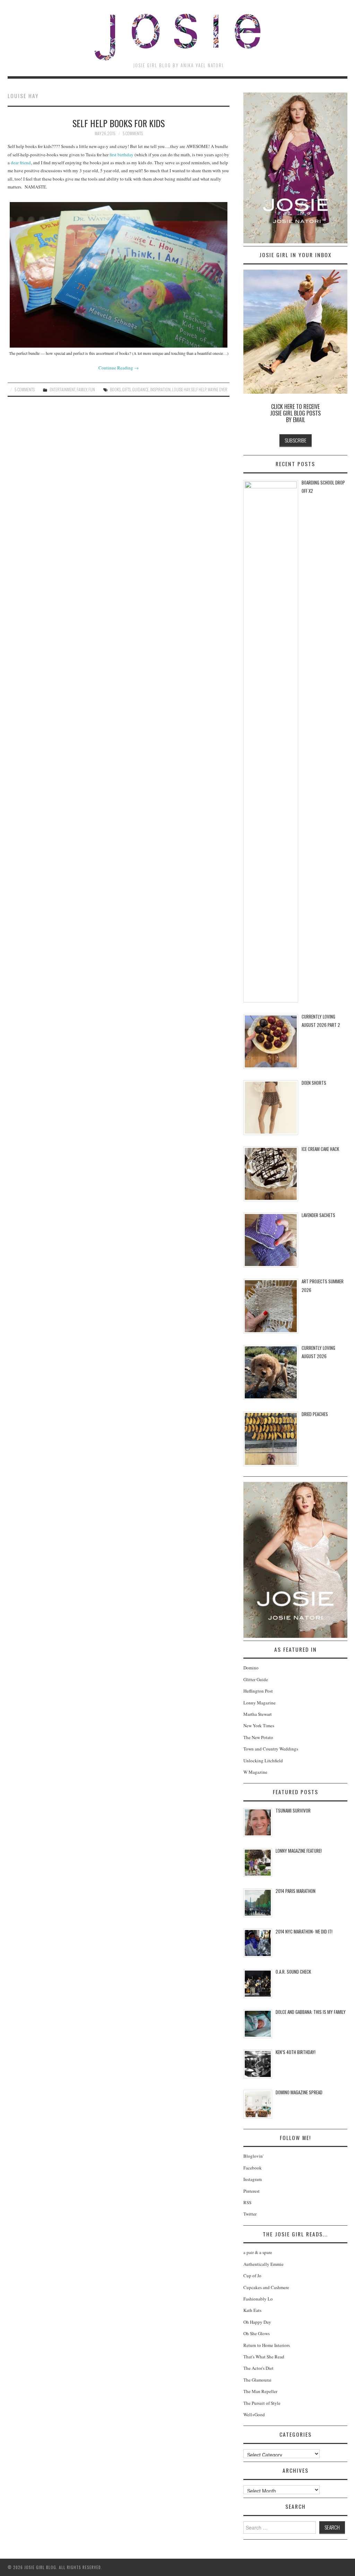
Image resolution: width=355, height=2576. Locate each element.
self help (199, 389)
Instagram (253, 2179)
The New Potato (258, 1737)
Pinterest (252, 2191)
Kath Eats (252, 2310)
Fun (92, 389)
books (115, 389)
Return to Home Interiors (267, 2345)
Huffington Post (258, 1691)
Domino (251, 1668)
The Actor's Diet (258, 2368)
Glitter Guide (256, 1679)
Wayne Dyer (218, 389)
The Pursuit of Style (262, 2403)
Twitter (250, 2214)
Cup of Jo (252, 2276)
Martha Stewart (258, 1714)
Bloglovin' (253, 2156)
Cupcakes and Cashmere (266, 2287)
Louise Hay (181, 389)
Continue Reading (119, 368)
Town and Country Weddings (271, 1749)
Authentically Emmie (263, 2264)
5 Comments (133, 133)
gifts (126, 389)
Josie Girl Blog (177, 37)
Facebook (253, 2168)
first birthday (122, 155)
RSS (247, 2202)
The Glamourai (257, 2380)
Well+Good (254, 2415)
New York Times (259, 1726)
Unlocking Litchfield (263, 1761)
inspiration (160, 389)
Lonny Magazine (259, 1703)
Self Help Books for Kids (119, 123)
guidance (140, 389)
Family (82, 389)
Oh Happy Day (257, 2322)
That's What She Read (264, 2357)
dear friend (21, 163)
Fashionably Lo (258, 2299)
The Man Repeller (260, 2391)
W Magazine (255, 1772)
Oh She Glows (257, 2333)
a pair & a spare (258, 2252)
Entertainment (62, 389)
